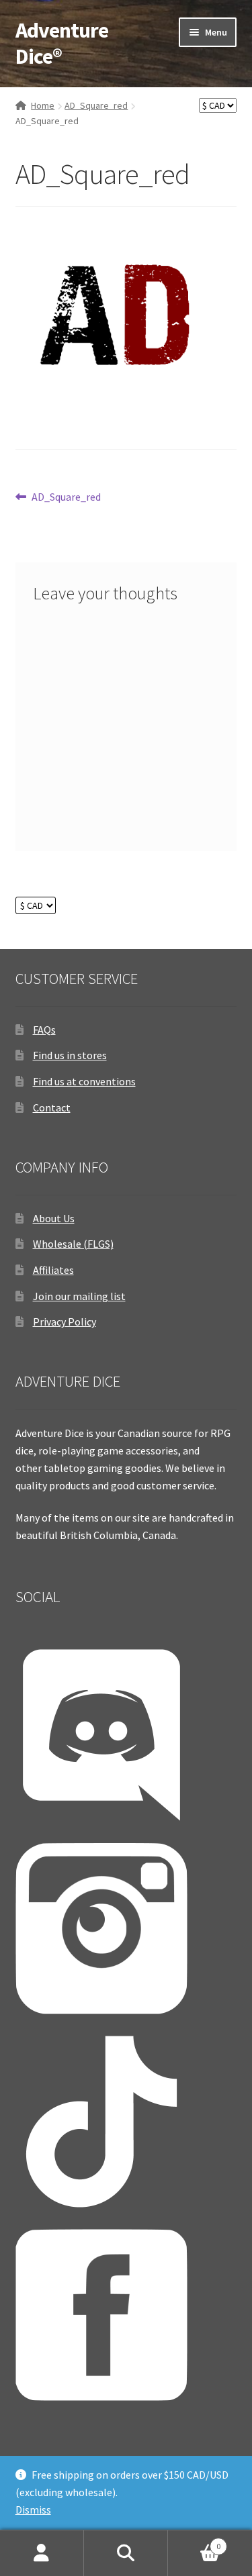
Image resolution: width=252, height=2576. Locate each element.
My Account (42, 2553)
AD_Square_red (96, 105)
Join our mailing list (79, 1296)
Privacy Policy (65, 1322)
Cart (194, 2541)
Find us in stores (70, 1055)
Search (126, 2553)
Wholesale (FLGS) (73, 1244)
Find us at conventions (84, 1081)
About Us (54, 1218)
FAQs (44, 1030)
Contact (52, 1107)
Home (43, 105)
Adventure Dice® (62, 43)
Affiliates (53, 1270)
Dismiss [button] (33, 2510)
